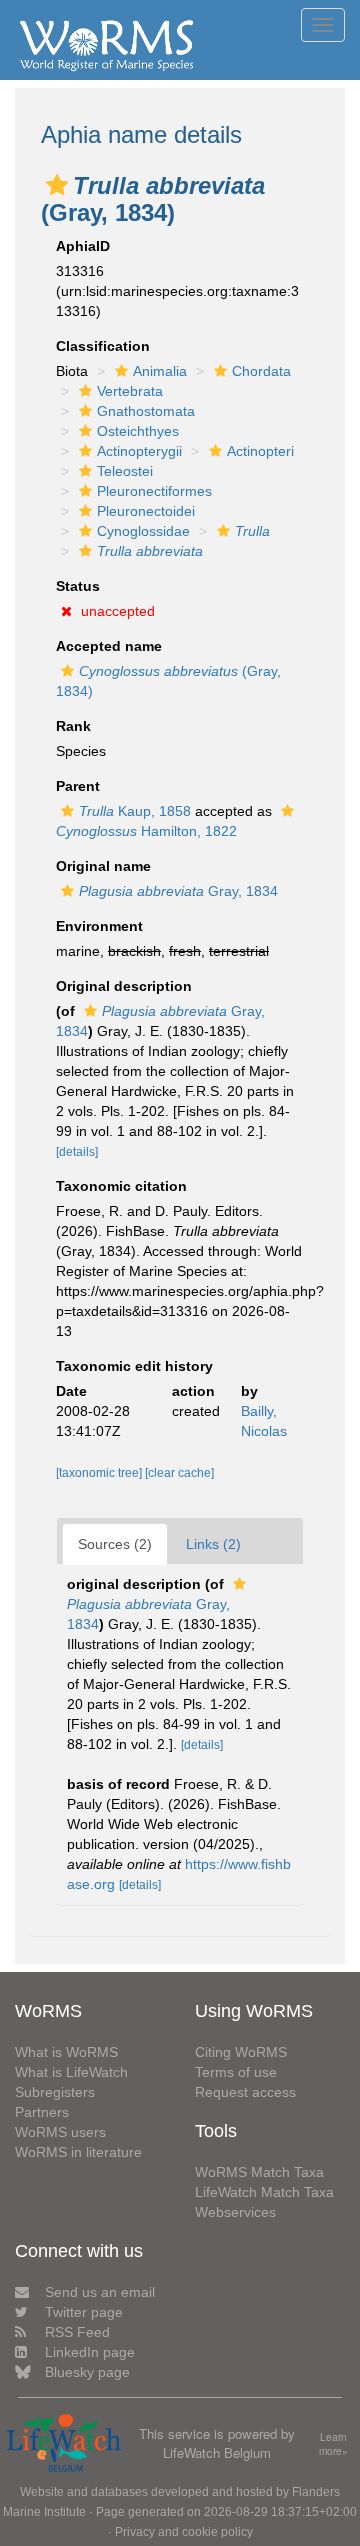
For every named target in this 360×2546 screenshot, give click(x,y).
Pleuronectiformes (154, 491)
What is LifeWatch (71, 2072)
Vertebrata (130, 391)
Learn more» (333, 2444)
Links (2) (213, 1544)
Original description (124, 986)
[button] (57, 185)
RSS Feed (77, 2332)
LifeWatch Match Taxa (264, 2192)
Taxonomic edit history (134, 1366)
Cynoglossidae (143, 531)
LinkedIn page (90, 2352)
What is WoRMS (66, 2052)
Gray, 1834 (178, 891)
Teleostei (125, 471)
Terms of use (236, 2072)
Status (78, 586)
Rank (73, 726)
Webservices (235, 2212)
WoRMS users (60, 2132)
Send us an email (100, 2292)
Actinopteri (260, 451)
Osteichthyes (138, 431)
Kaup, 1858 (135, 811)
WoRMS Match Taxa (259, 2172)
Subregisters (55, 2092)
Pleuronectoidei (146, 511)
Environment (99, 926)
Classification (103, 346)
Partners (42, 2112)
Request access (245, 2092)
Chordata (261, 371)
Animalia (160, 371)
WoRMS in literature (78, 2152)
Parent (78, 786)
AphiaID (83, 246)
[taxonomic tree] (100, 1473)
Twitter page (84, 2312)
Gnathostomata (146, 411)
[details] (77, 1152)
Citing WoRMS (241, 2052)
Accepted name (109, 646)
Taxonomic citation (121, 1186)
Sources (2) (115, 1544)
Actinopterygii (139, 451)
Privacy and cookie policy (184, 2532)
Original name (103, 866)
